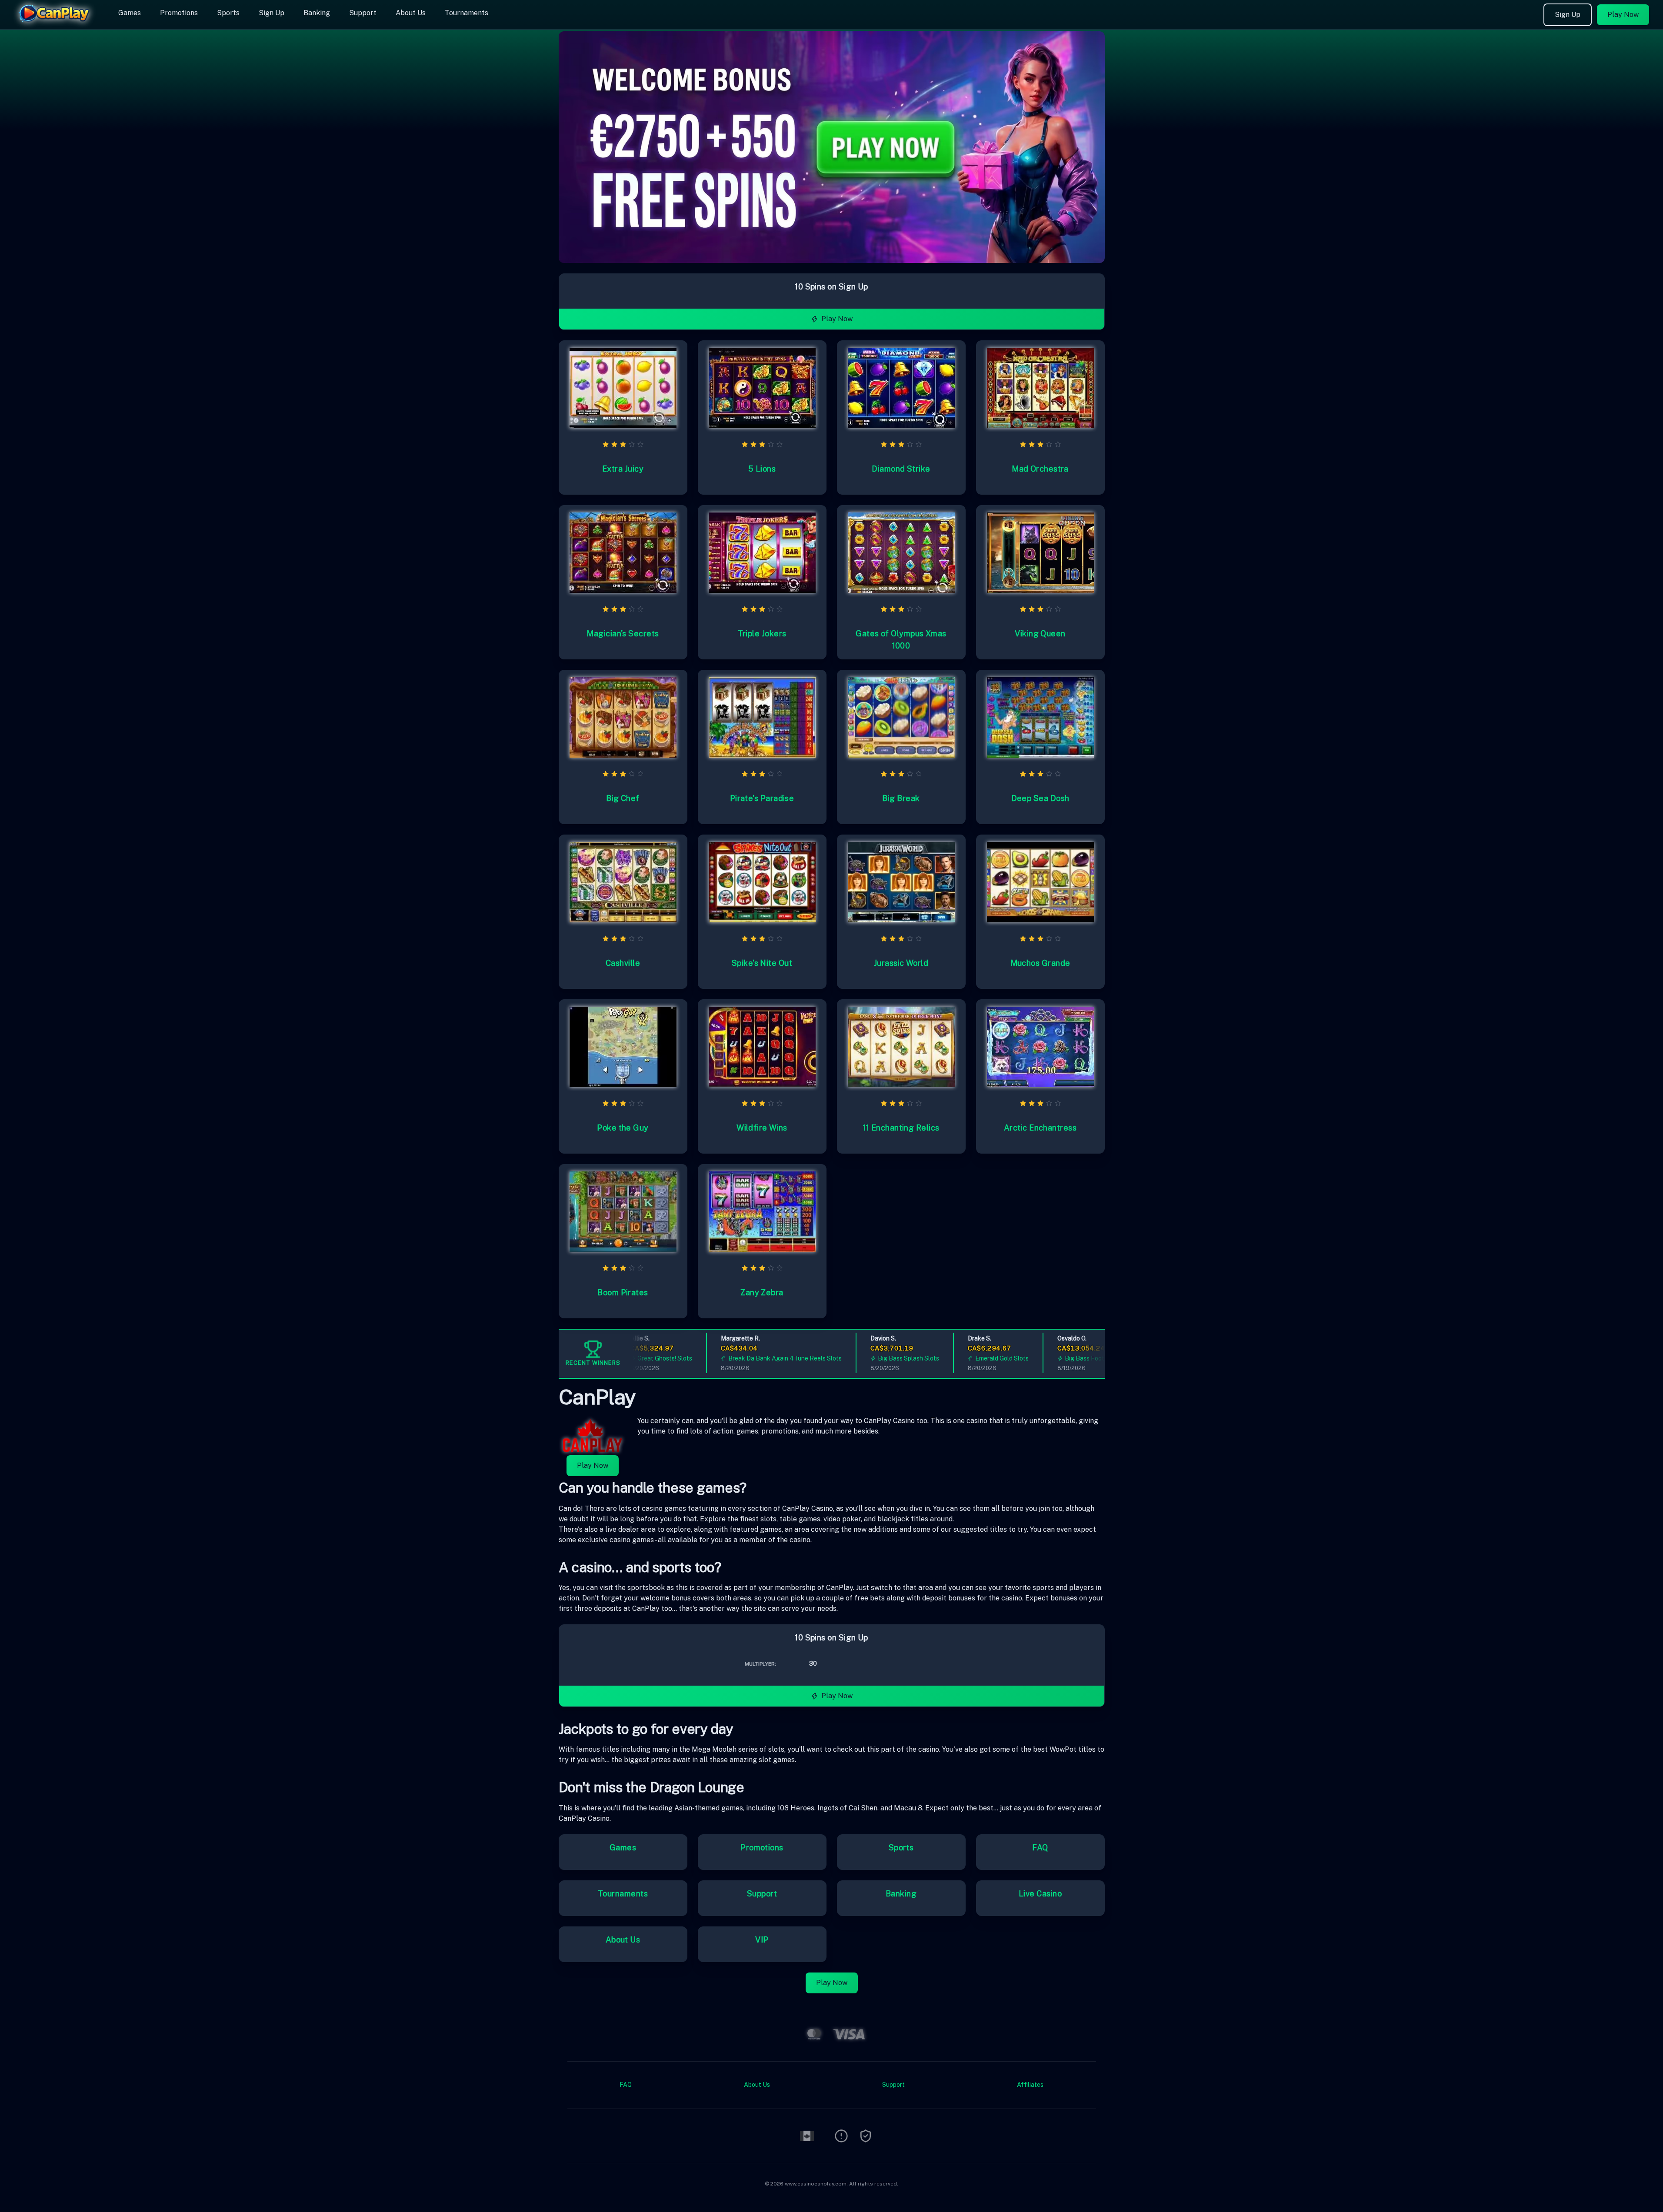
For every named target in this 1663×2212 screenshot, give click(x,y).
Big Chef (623, 798)
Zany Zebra (762, 1292)
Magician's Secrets (623, 634)
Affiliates (1030, 2085)
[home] (57, 23)
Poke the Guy (623, 1128)
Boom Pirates (623, 1292)
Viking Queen (1040, 634)
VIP (762, 1940)
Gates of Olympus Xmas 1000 (901, 640)
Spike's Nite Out (762, 963)
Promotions (179, 13)
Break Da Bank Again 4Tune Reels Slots (745, 1358)
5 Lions (762, 469)
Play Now (1623, 15)
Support (363, 13)
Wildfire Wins (762, 1128)
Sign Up (272, 13)
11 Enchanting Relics (901, 1128)
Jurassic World (901, 963)
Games (130, 13)
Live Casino (1040, 1894)
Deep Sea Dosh (1040, 798)
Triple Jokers (762, 634)
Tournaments (467, 13)
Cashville (623, 963)
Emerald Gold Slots (962, 1358)
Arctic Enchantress (1040, 1128)
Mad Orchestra (1040, 469)
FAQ (1040, 1848)
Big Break (901, 798)
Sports (228, 13)
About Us (411, 13)
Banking (317, 13)
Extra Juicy (623, 469)
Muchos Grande (1040, 963)
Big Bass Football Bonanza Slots (1071, 1358)
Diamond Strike (901, 469)
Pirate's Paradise (762, 798)
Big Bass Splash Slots (869, 1358)
